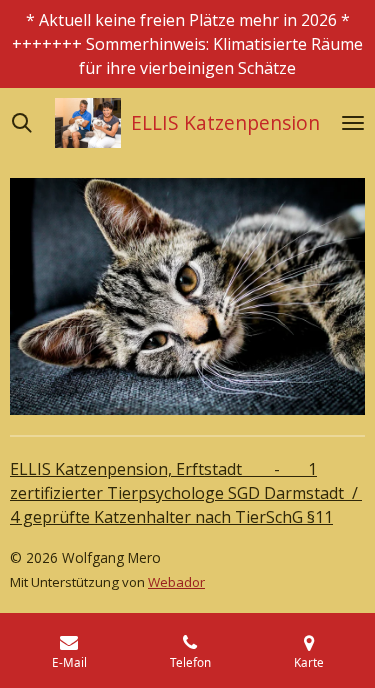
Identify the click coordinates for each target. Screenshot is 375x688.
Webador (176, 582)
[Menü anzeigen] (353, 123)
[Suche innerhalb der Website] (22, 123)
